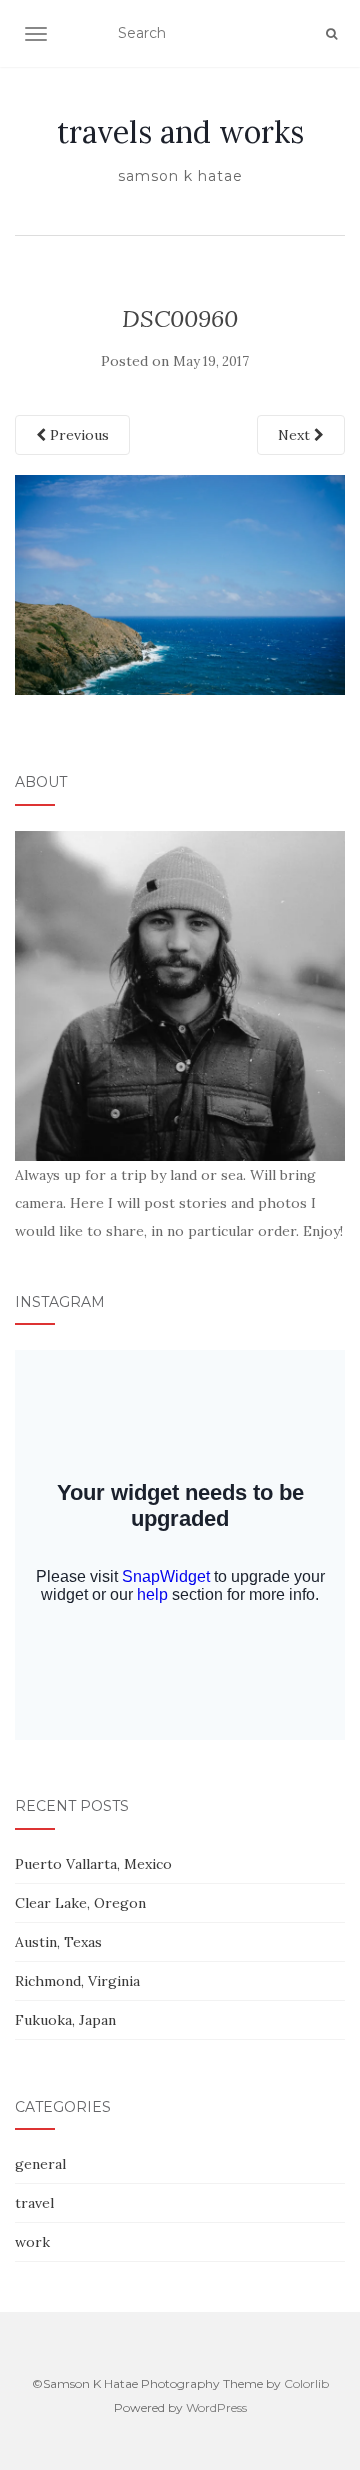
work (32, 2242)
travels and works (180, 132)
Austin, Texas (58, 1942)
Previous (77, 435)
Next (296, 435)
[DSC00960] (180, 584)
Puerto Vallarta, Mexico (93, 1864)
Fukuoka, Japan (65, 2020)
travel (34, 2203)
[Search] (331, 34)
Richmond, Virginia (77, 1981)
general (40, 2164)
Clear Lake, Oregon (80, 1903)
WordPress (216, 2407)
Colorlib (306, 2383)
